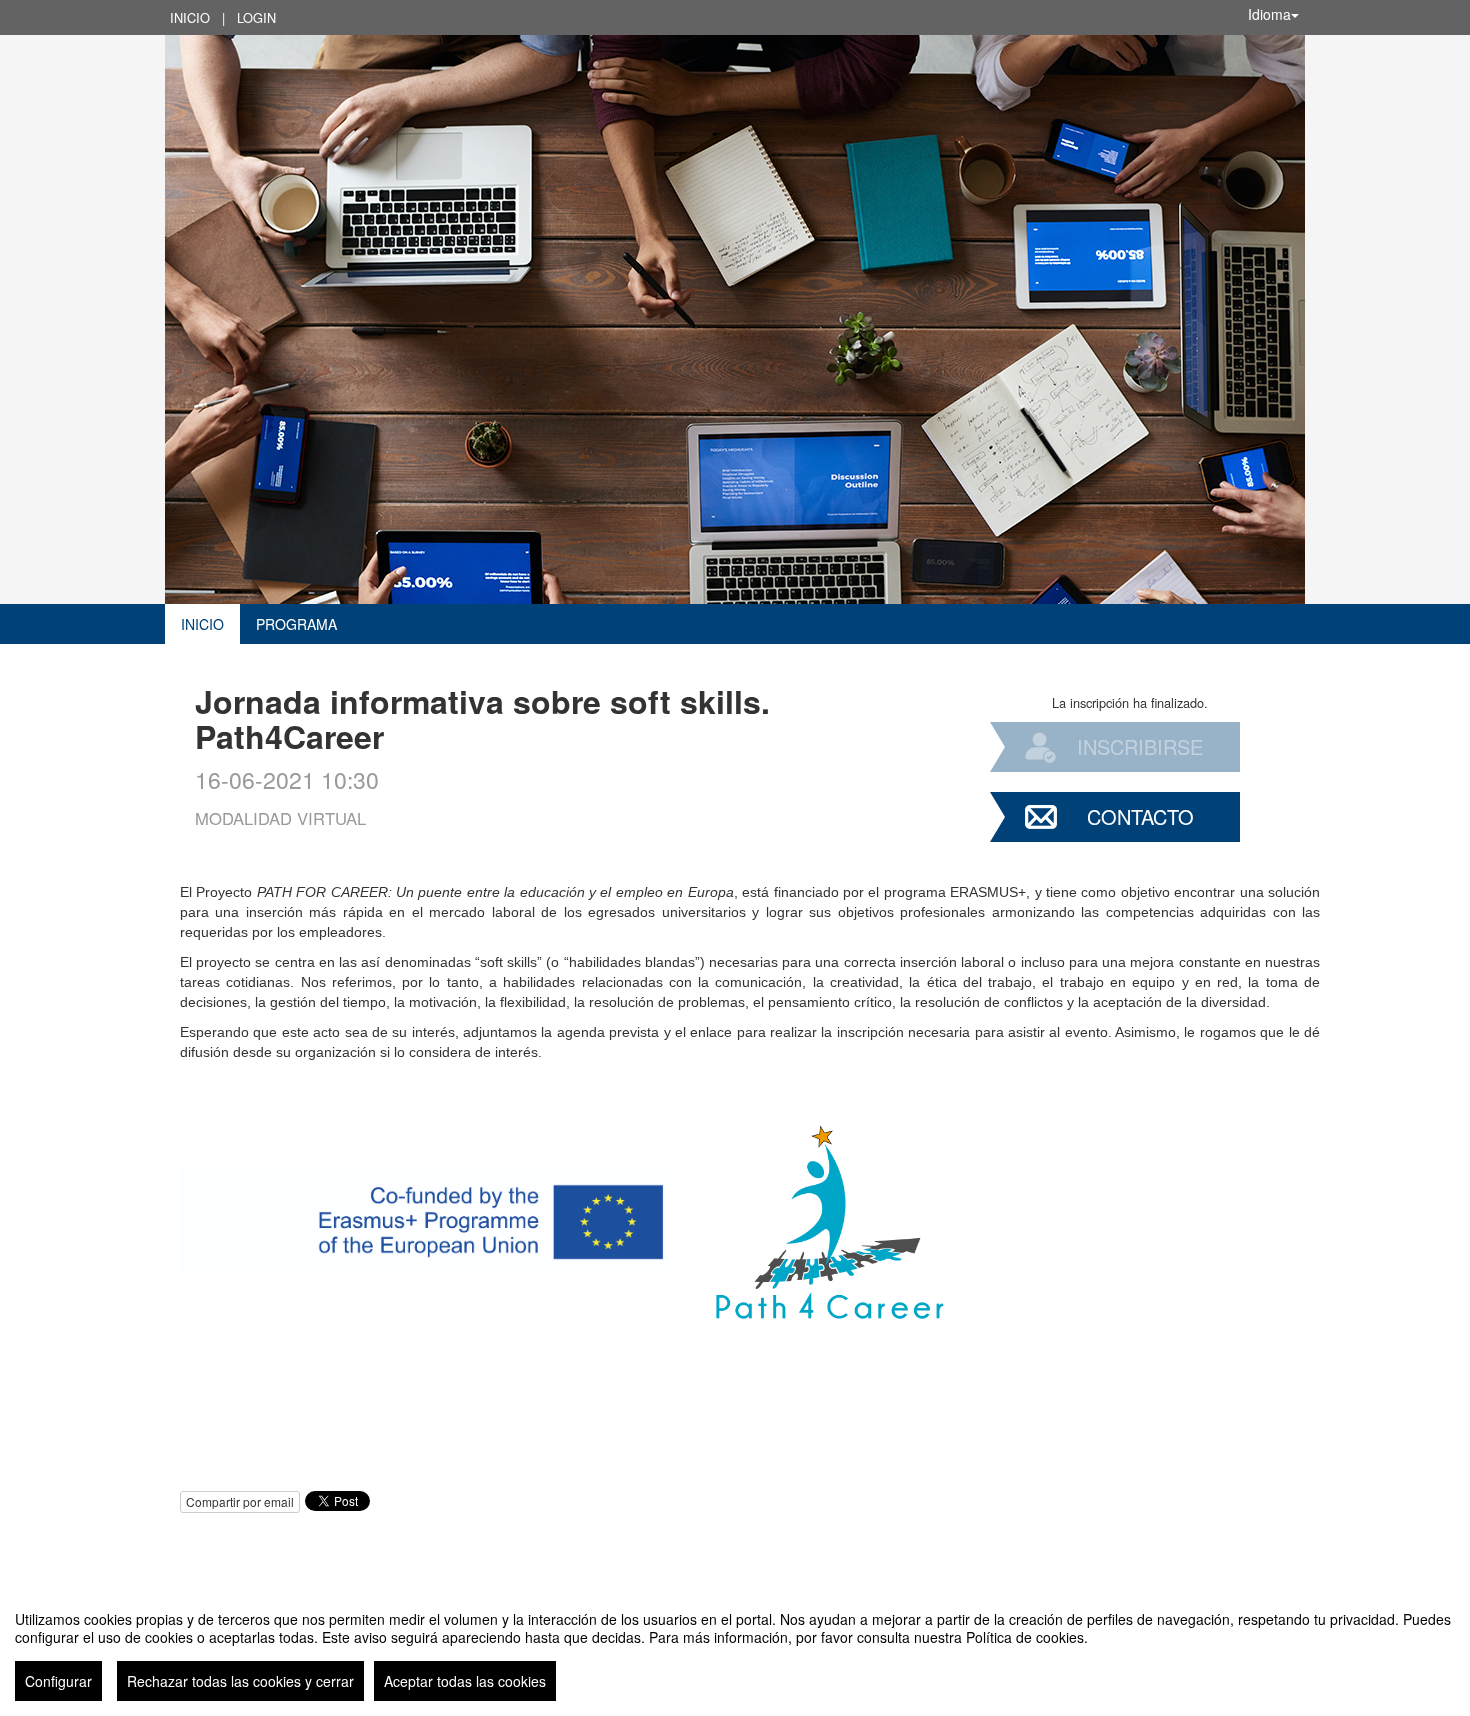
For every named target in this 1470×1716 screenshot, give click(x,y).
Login (256, 17)
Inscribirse (1140, 746)
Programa (296, 624)
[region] (735, 1648)
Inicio (190, 17)
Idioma (1269, 14)
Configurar (58, 1681)
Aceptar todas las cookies (465, 1681)
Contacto (1140, 816)
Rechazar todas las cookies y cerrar (240, 1681)
